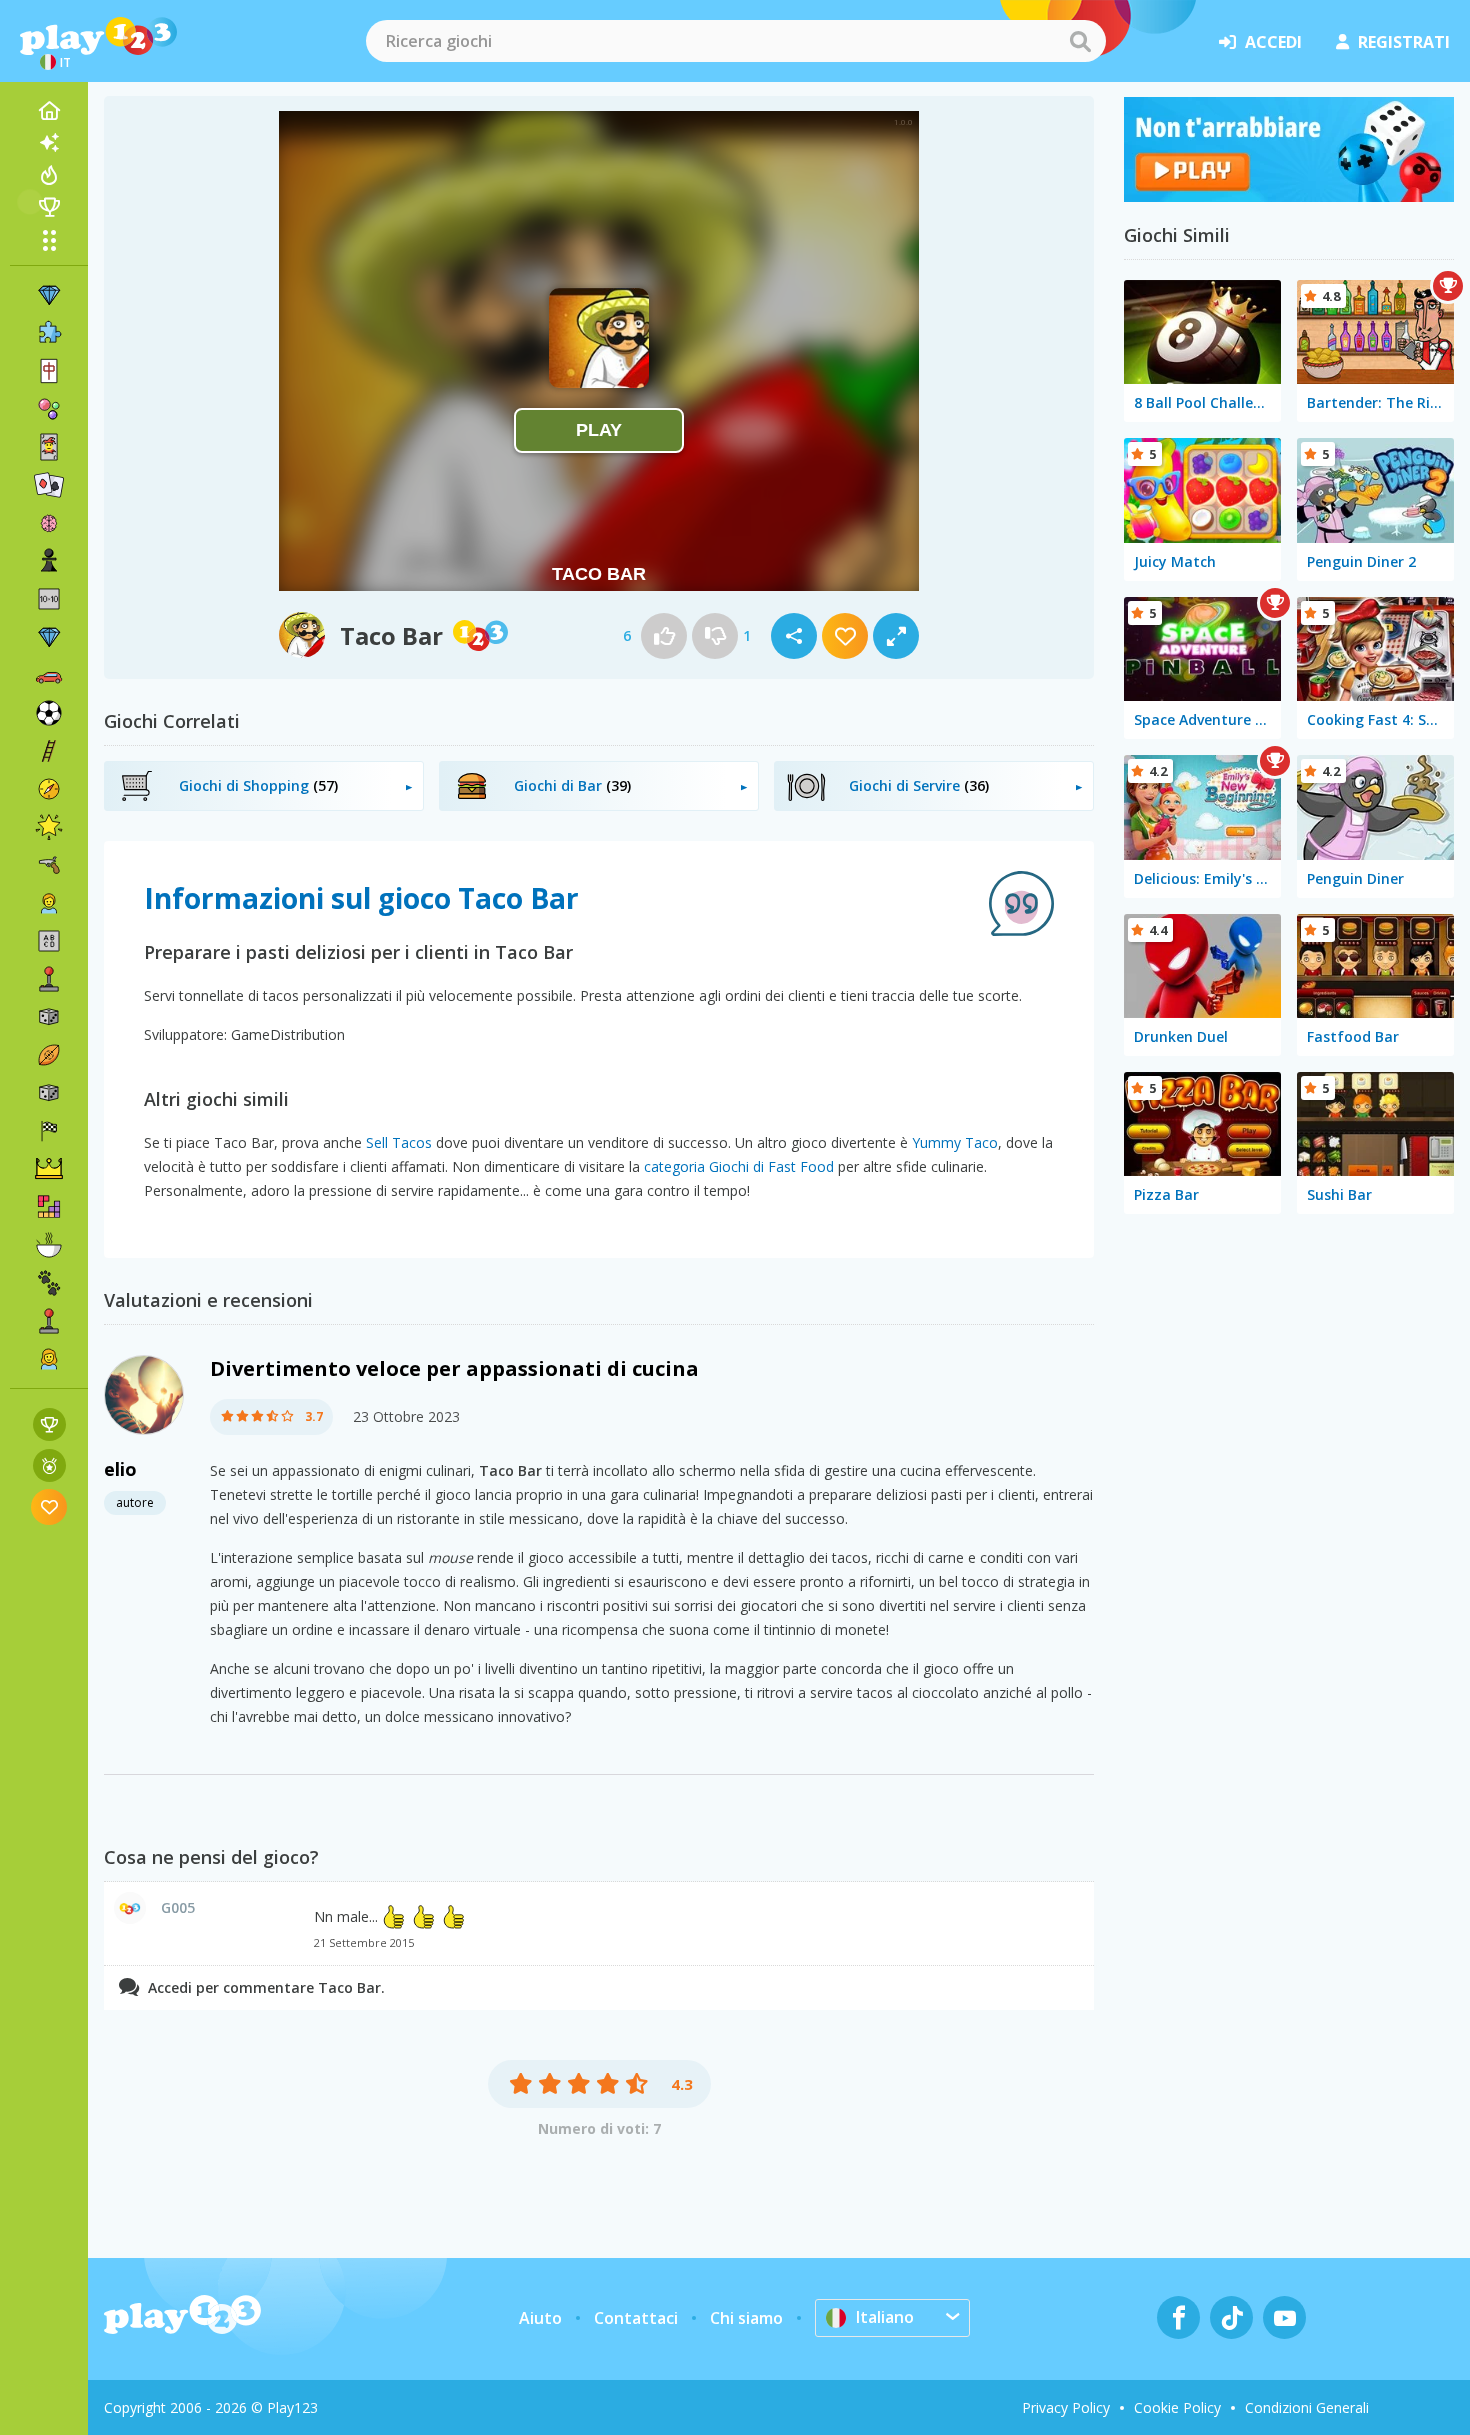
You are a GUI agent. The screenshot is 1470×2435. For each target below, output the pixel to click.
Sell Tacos (399, 1142)
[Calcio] (49, 713)
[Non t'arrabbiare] (1289, 196)
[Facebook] (1178, 2317)
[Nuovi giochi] (49, 143)
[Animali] (49, 1283)
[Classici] (49, 1093)
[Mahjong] (49, 371)
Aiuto (540, 2318)
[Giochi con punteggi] (49, 1424)
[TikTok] (1231, 2317)
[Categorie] (49, 240)
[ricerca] (1080, 41)
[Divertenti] (49, 827)
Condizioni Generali (1307, 2407)
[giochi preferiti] (49, 1506)
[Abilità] (49, 751)
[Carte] (49, 447)
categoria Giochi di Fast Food (739, 1166)
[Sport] (49, 1055)
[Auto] (49, 675)
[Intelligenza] (49, 523)
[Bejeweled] (49, 637)
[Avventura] (49, 789)
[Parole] (49, 941)
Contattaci (636, 2318)
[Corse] (49, 1131)
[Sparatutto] (49, 865)
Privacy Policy (1066, 2407)
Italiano (885, 2317)
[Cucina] (49, 1245)
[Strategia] (49, 1169)
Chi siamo (746, 2318)
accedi (1273, 42)
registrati (1404, 42)
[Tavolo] (49, 1017)
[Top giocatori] (49, 207)
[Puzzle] (49, 333)
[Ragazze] (49, 1359)
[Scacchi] (49, 561)
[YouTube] (1284, 2317)
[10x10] (49, 599)
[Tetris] (49, 1207)
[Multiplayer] (49, 1321)
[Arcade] (49, 979)
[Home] (49, 111)
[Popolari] (49, 175)
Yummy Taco (955, 1142)
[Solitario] (49, 485)
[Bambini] (49, 903)
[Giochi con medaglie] (49, 1465)
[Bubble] (49, 409)
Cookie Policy (1177, 2407)
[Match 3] (49, 295)
